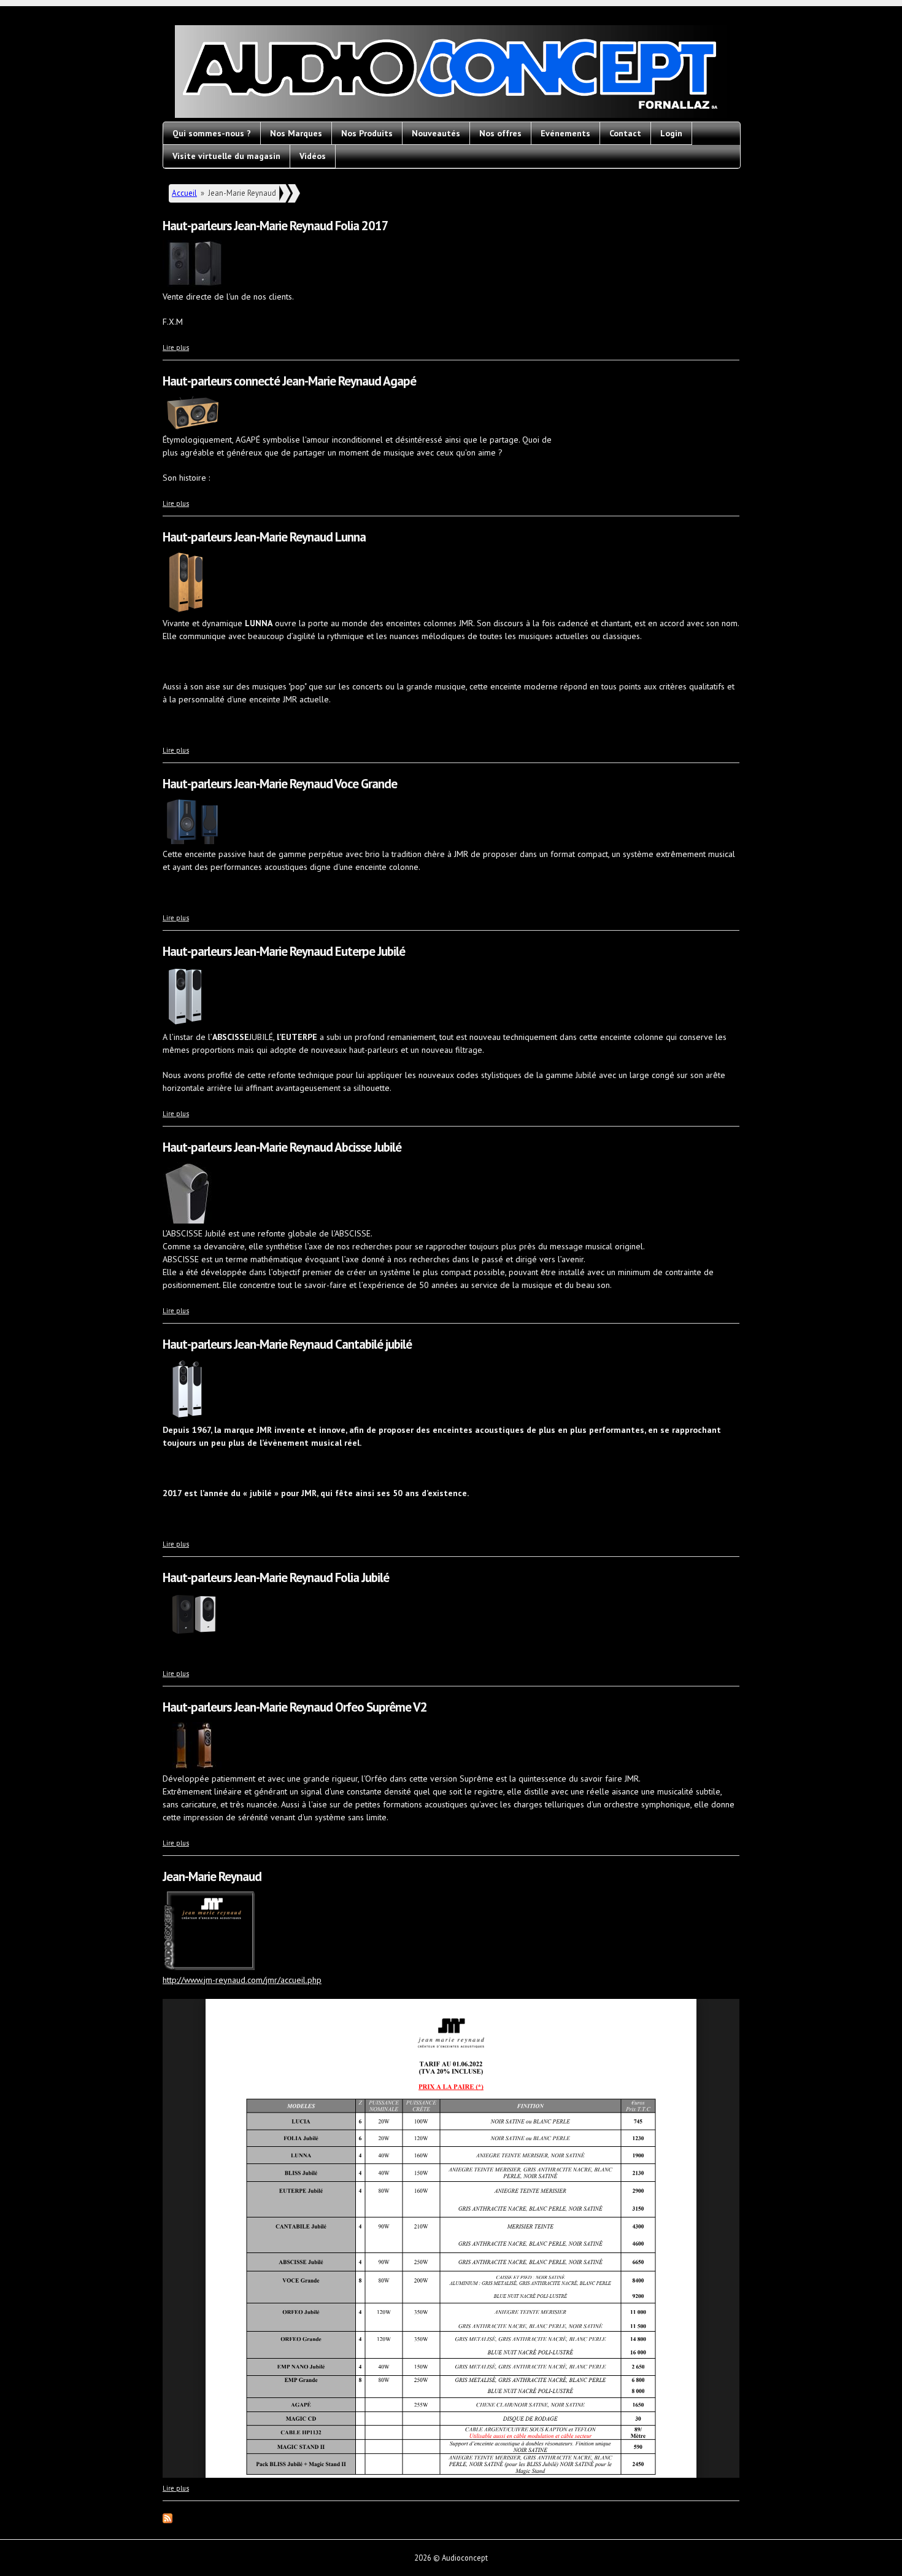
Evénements (565, 133)
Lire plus (176, 347)
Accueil (184, 193)
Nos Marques (296, 133)
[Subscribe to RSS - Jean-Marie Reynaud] (168, 2520)
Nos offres (500, 133)
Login (671, 133)
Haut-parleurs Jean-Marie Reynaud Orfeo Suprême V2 (295, 1707)
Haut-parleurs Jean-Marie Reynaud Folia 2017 (276, 226)
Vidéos (313, 156)
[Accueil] (451, 73)
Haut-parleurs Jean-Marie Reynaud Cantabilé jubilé (287, 1344)
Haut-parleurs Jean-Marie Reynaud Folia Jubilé (276, 1577)
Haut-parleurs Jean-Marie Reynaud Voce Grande (280, 784)
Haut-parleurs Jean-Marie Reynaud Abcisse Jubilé (282, 1147)
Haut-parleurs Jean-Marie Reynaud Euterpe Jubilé (284, 951)
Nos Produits (367, 133)
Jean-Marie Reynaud (212, 1876)
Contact (625, 133)
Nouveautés (436, 133)
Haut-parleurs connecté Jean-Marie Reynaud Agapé (289, 381)
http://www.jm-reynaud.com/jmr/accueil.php (242, 1980)
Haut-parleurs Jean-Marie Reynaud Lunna (264, 537)
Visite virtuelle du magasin (226, 156)
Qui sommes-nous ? (212, 133)
